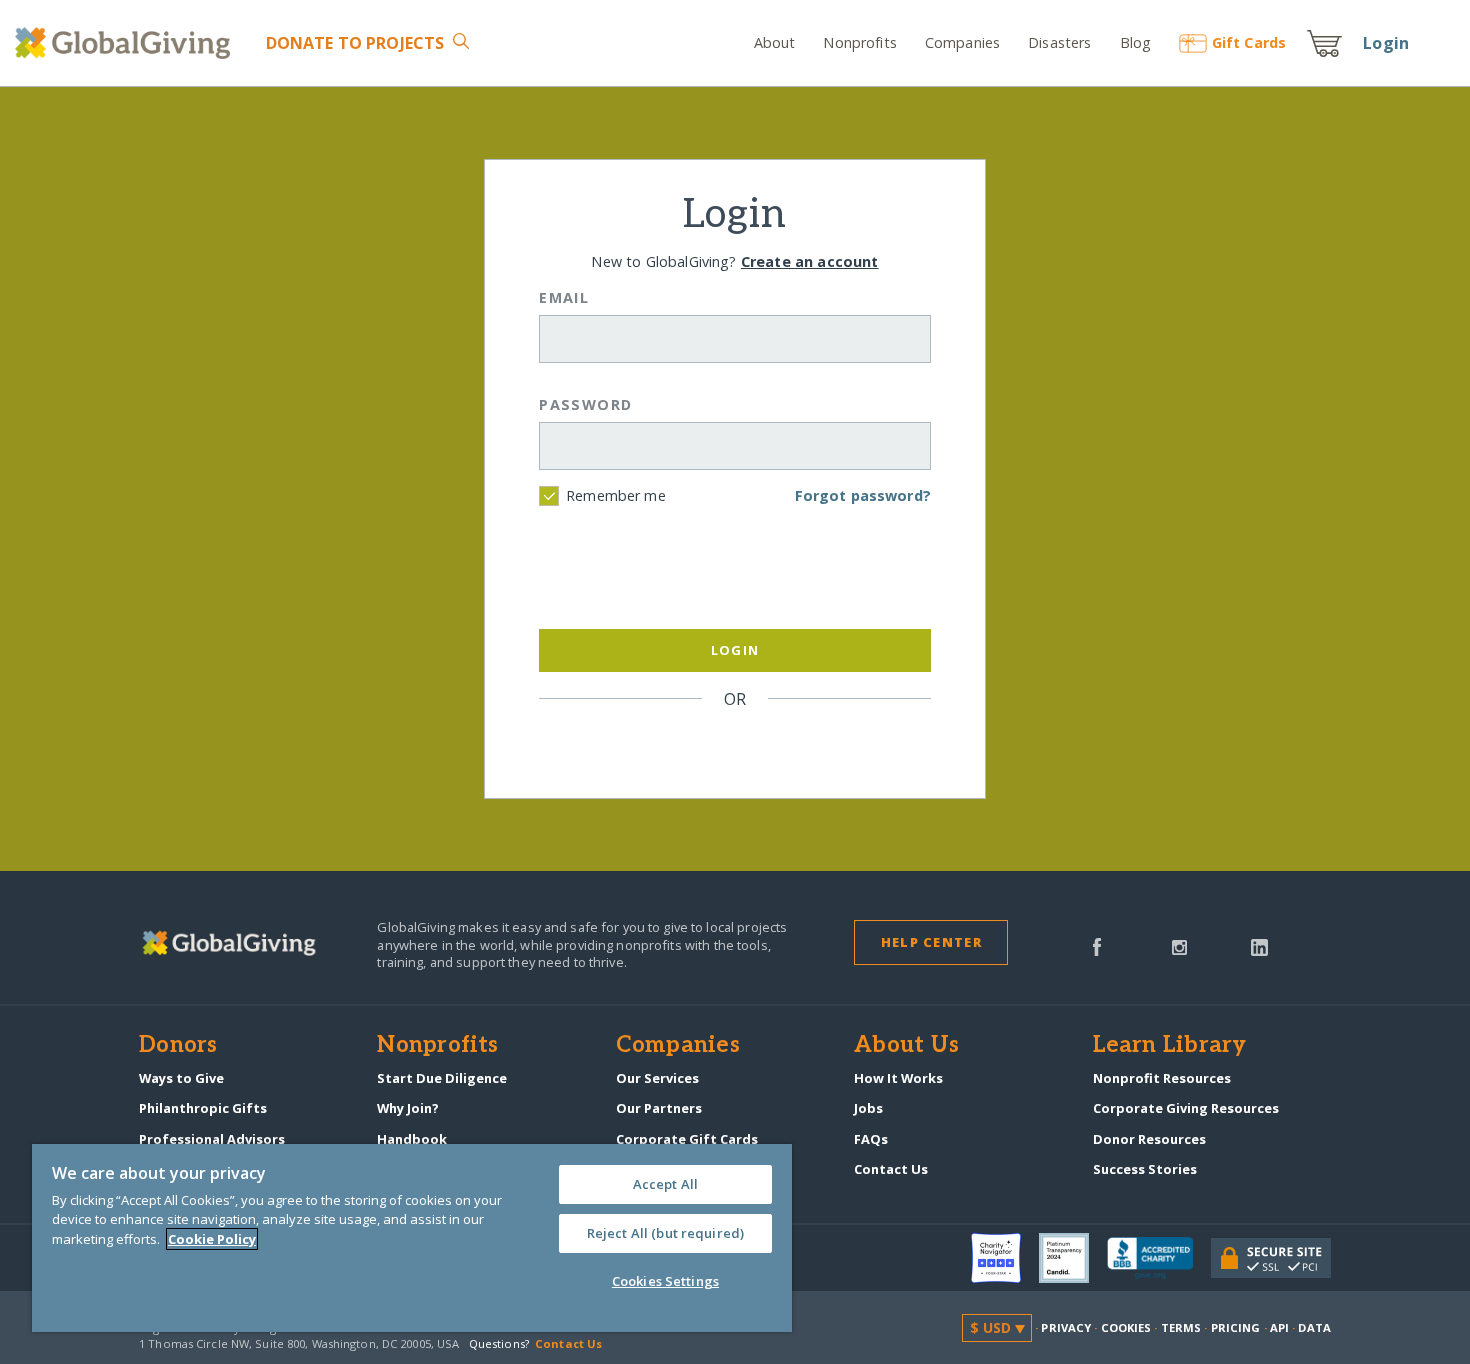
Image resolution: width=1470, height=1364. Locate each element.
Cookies (1126, 1327)
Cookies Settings (665, 1281)
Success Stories (1145, 1169)
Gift (1249, 42)
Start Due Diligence (442, 1078)
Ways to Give (181, 1078)
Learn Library (1170, 1046)
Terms (1181, 1327)
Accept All (665, 1184)
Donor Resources (1149, 1139)
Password (586, 404)
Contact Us (891, 1169)
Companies (962, 42)
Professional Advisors (212, 1139)
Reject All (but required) (665, 1233)
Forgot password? (863, 495)
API (1279, 1327)
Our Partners (659, 1108)
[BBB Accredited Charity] (1159, 1259)
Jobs (868, 1108)
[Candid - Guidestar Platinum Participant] (1073, 1258)
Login (1386, 43)
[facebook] (1097, 945)
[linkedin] (1259, 945)
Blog (1135, 42)
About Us (906, 1046)
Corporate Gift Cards (687, 1139)
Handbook (412, 1139)
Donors (178, 1046)
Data (1314, 1327)
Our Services (657, 1078)
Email (564, 297)
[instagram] (1179, 945)
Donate (355, 43)
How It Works (898, 1078)
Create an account (810, 261)
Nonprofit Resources (1162, 1078)
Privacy (1066, 1327)
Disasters (1059, 42)
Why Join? (408, 1108)
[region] (412, 1238)
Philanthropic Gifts (203, 1108)
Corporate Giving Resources (1186, 1108)
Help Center (931, 942)
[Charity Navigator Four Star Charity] (1005, 1258)
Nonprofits (859, 42)
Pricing (1236, 1327)
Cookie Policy (212, 1239)
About (775, 42)
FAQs (871, 1139)
